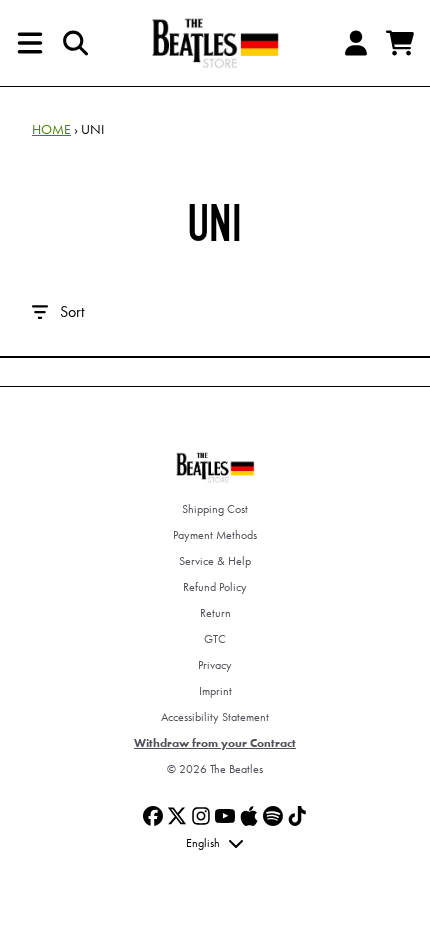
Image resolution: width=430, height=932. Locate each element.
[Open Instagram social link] (201, 816)
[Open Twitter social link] (177, 816)
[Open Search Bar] (74, 43)
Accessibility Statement (215, 717)
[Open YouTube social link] (225, 816)
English (203, 843)
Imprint (215, 691)
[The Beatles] (215, 43)
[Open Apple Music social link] (249, 816)
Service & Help (215, 561)
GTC (215, 639)
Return (215, 613)
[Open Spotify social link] (273, 816)
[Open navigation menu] (30, 43)
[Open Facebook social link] (153, 816)
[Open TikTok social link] (297, 816)
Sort (72, 311)
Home (51, 129)
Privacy (215, 665)
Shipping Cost (215, 509)
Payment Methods (215, 535)
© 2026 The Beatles (215, 769)
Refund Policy (215, 587)
